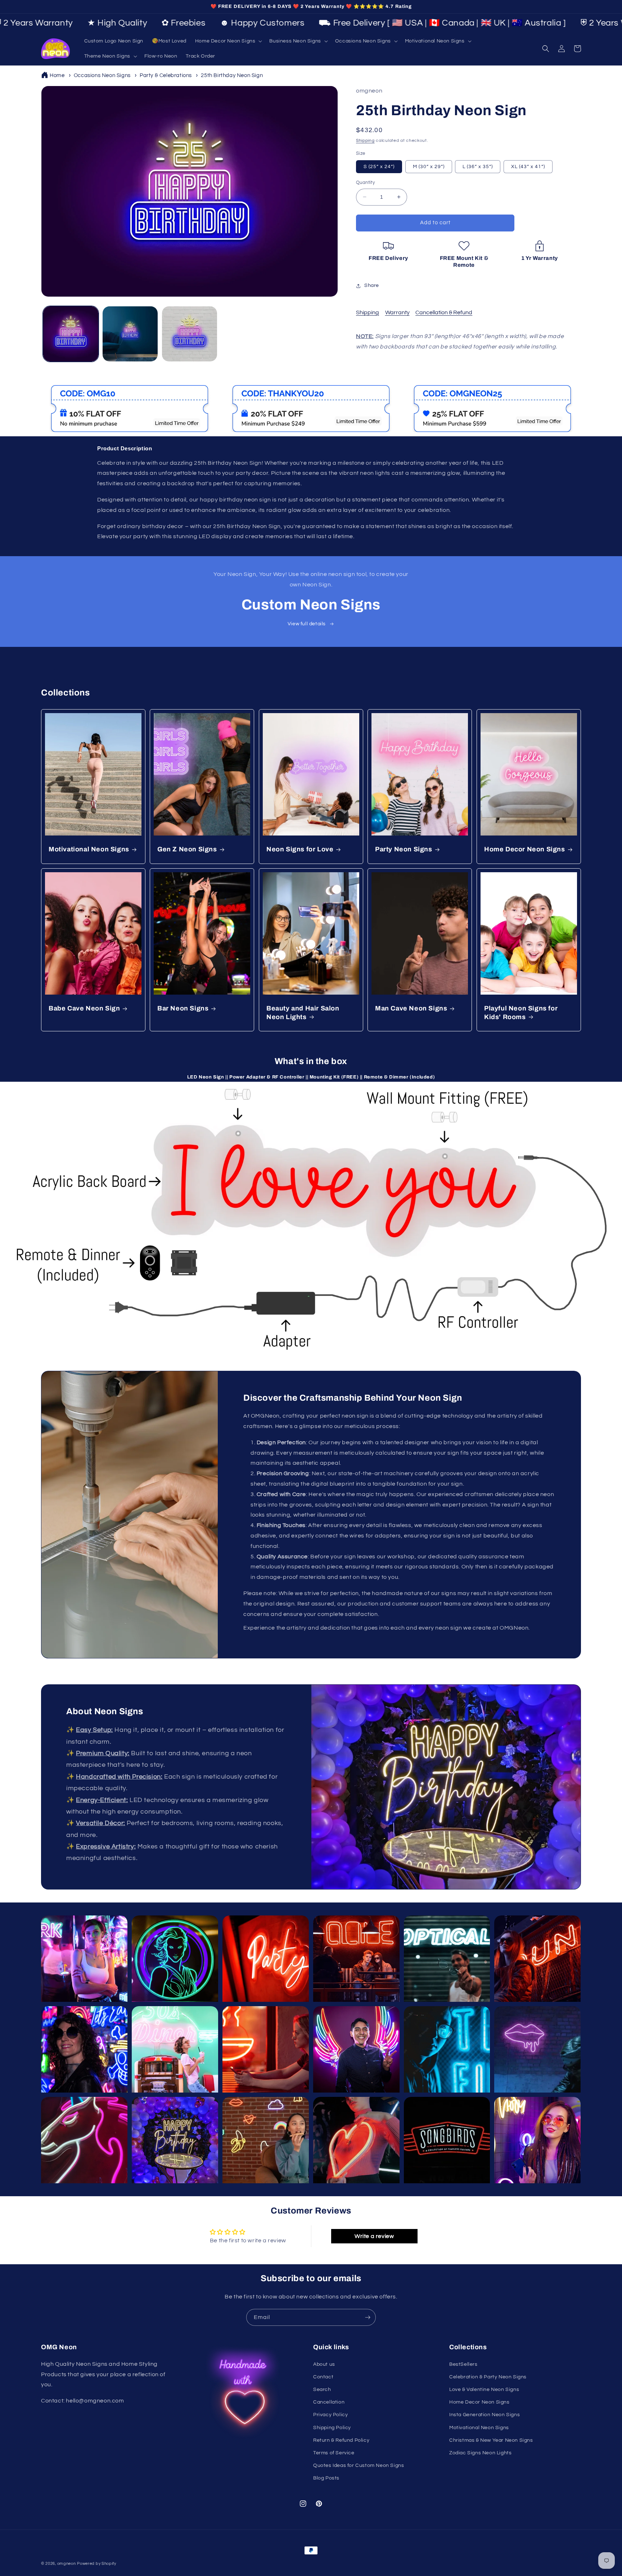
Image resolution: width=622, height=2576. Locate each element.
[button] (228, 41)
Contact (323, 2377)
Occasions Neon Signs (102, 75)
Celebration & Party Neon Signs (488, 2377)
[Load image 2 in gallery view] (130, 334)
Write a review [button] (374, 2236)
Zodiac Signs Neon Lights (480, 2453)
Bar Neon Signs (183, 1009)
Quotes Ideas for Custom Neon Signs (359, 2465)
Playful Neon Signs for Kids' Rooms (521, 1013)
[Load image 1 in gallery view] (71, 334)
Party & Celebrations (166, 75)
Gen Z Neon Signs (187, 850)
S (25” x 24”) (379, 167)
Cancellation (329, 2402)
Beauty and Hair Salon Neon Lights (303, 1013)
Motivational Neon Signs (89, 850)
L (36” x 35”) (478, 167)
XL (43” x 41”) (528, 167)
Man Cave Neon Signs (411, 1009)
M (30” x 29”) (429, 167)
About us (324, 2364)
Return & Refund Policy (341, 2440)
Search (322, 2390)
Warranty (397, 312)
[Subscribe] (368, 2317)
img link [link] (57, 390)
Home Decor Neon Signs (525, 850)
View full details (307, 624)
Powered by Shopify (97, 2564)
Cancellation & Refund (444, 312)
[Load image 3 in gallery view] (190, 334)
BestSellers (463, 2364)
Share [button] (372, 285)
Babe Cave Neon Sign (84, 1009)
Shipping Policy (332, 2428)
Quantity (365, 183)
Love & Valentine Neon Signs (484, 2390)
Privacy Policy (330, 2415)
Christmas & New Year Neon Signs (491, 2440)
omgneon (67, 2564)
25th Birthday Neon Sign (232, 75)
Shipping (365, 141)
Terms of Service (334, 2453)
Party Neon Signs (404, 850)
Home (57, 75)
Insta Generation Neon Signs (484, 2415)
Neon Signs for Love (300, 850)
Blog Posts (326, 2478)
